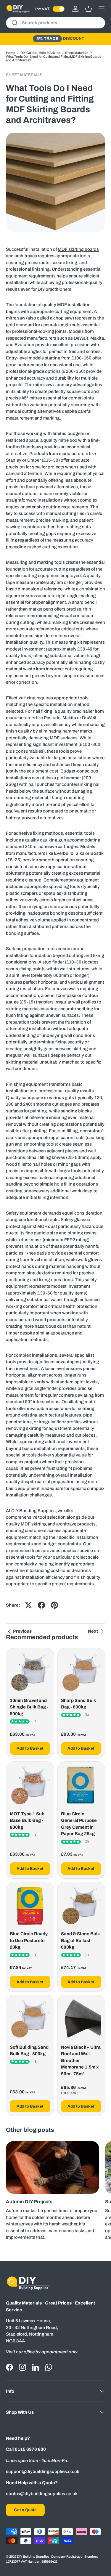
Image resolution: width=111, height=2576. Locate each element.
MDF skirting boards (78, 249)
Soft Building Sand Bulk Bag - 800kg (29, 2051)
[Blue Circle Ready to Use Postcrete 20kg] (30, 1906)
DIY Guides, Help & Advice (40, 53)
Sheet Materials (77, 53)
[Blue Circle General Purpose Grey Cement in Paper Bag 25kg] (81, 1786)
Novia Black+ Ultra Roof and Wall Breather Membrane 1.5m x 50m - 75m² (81, 2061)
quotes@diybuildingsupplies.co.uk (42, 2494)
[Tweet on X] (28, 1605)
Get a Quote (25, 2510)
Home (11, 53)
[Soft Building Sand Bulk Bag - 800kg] (30, 2019)
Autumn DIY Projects (29, 2202)
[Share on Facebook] (41, 1605)
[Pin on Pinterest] (54, 1605)
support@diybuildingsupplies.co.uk (43, 2471)
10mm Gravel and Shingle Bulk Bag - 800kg (29, 1707)
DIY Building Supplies (33, 2556)
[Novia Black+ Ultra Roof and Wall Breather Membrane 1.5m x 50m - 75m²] (81, 2019)
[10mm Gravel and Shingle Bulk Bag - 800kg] (30, 1672)
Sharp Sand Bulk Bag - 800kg (79, 1704)
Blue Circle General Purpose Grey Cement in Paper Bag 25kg (79, 1824)
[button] (89, 9)
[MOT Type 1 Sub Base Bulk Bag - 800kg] (30, 1786)
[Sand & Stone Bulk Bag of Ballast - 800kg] (81, 1906)
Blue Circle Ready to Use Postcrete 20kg (29, 1940)
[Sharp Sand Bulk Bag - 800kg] (81, 1672)
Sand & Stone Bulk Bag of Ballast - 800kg (81, 1940)
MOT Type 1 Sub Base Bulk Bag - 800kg (27, 1821)
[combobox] (55, 23)
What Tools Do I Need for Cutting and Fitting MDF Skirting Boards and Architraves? (54, 58)
